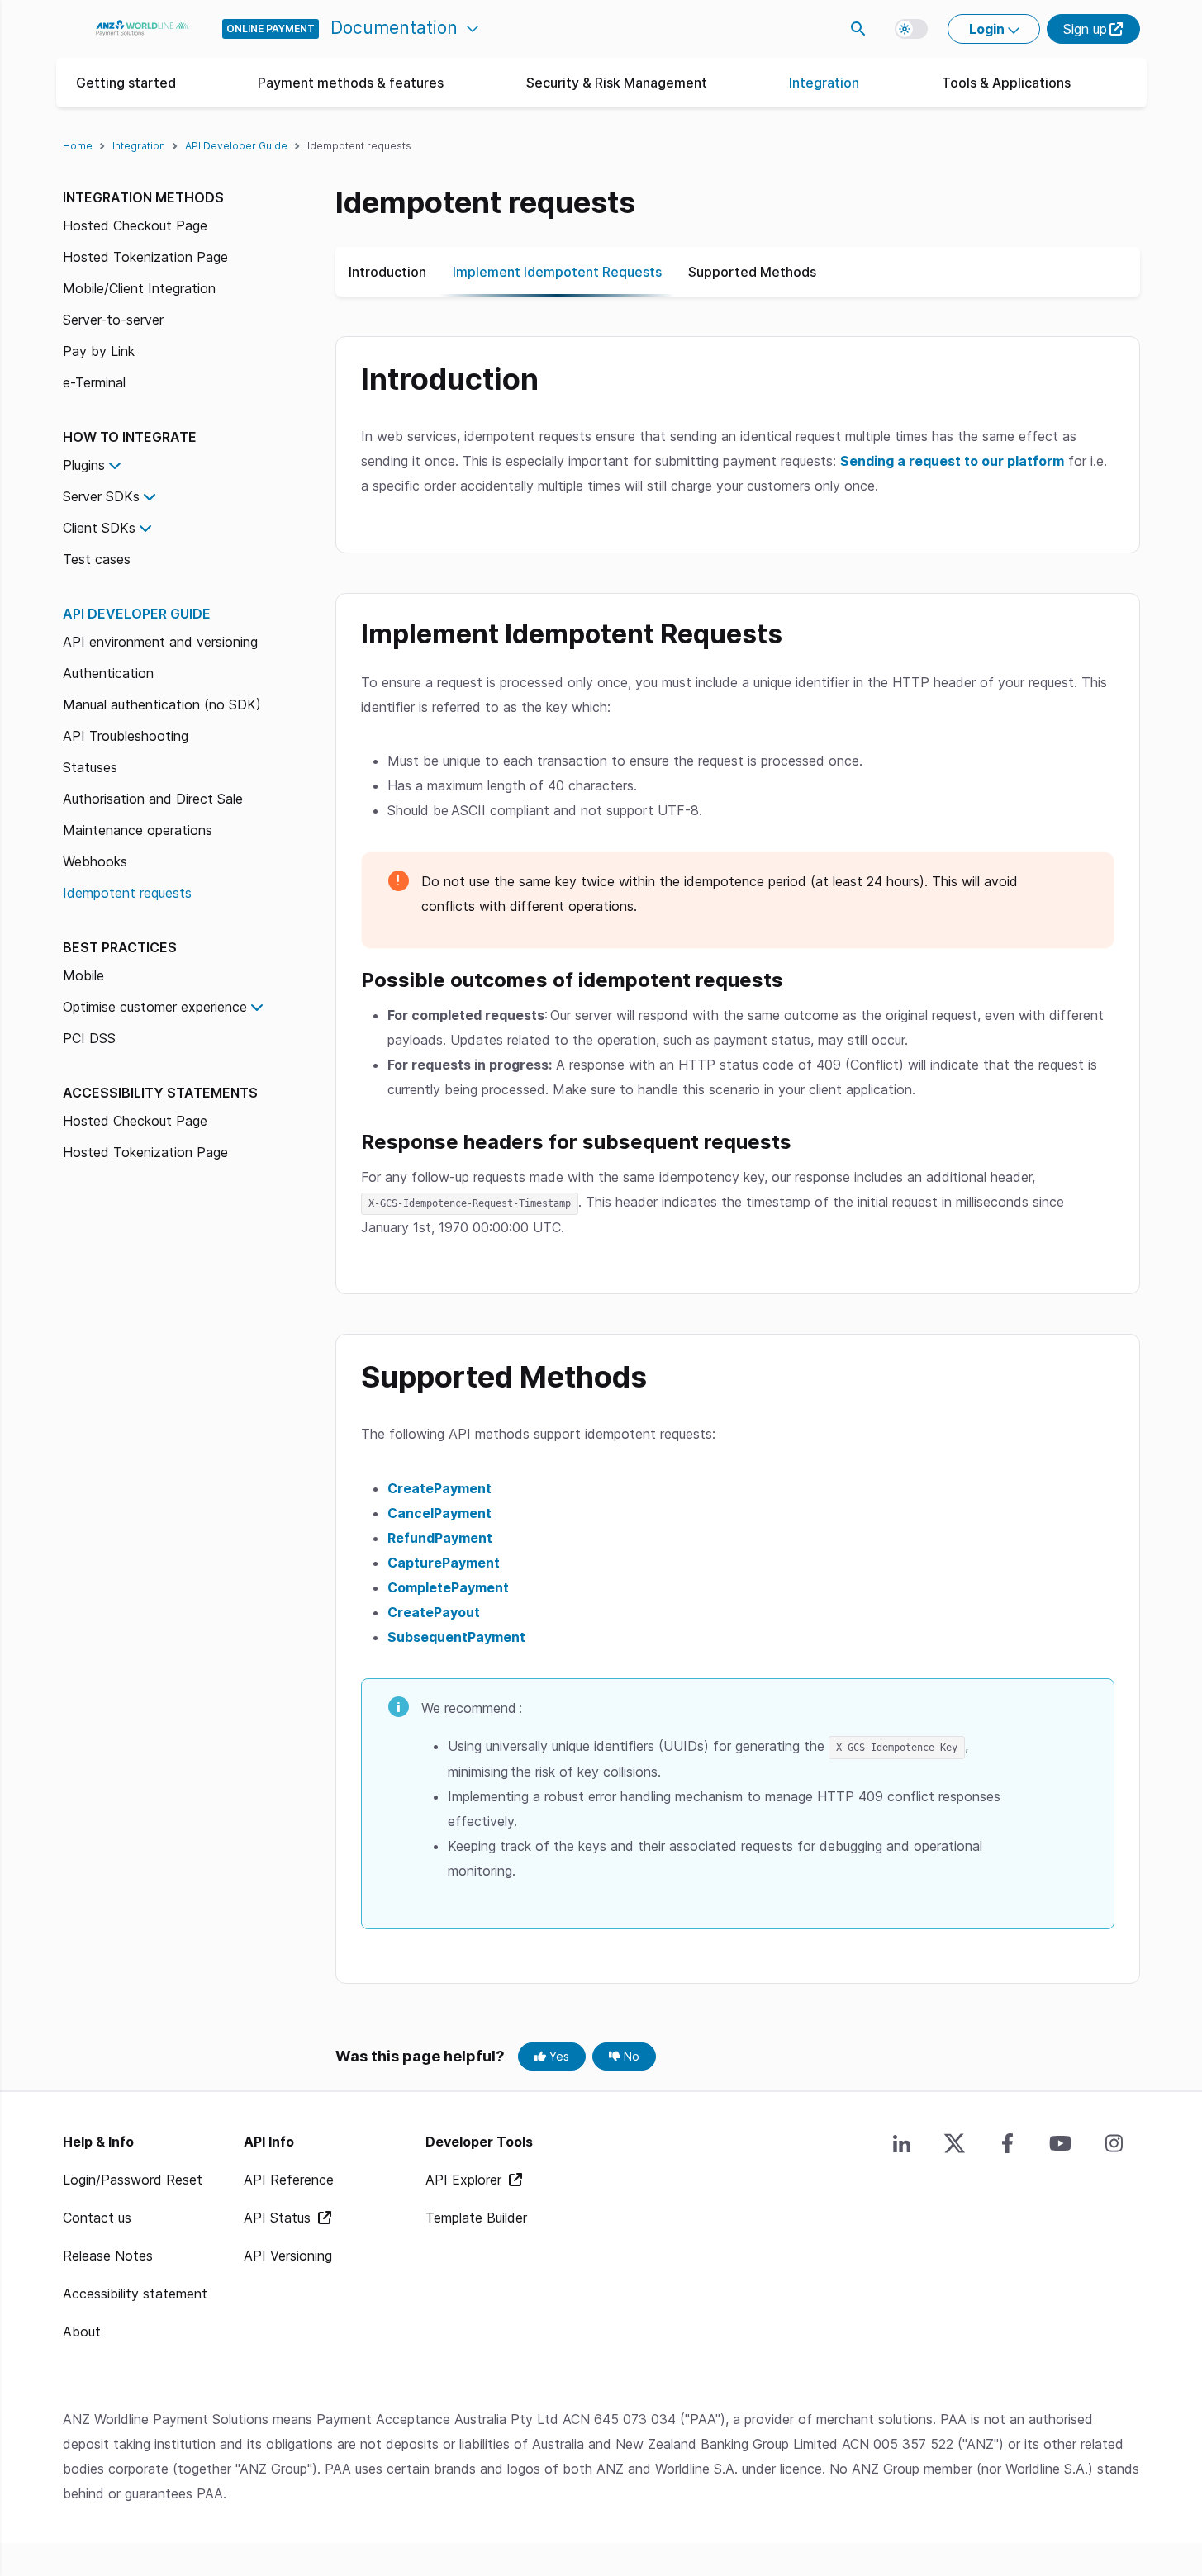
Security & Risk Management (617, 83)
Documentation (397, 28)
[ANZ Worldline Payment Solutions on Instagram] (1114, 2143)
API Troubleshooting (126, 736)
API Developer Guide (236, 146)
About (82, 2332)
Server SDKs (101, 496)
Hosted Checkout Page (135, 225)
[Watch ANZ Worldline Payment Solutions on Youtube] (1061, 2143)
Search (858, 29)
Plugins (84, 465)
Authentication (108, 673)
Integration (824, 83)
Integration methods (143, 197)
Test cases (97, 559)
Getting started (126, 83)
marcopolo (143, 29)
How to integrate (130, 437)
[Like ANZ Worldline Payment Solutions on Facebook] (1008, 2143)
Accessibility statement (135, 2294)
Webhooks (95, 861)
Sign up (1085, 29)
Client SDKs (99, 528)
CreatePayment (439, 1488)
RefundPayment (440, 1538)
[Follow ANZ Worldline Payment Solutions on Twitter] (955, 2143)
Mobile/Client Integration (139, 288)
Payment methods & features (351, 83)
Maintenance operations (138, 830)
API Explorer (466, 2180)
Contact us (97, 2218)
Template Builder (476, 2218)
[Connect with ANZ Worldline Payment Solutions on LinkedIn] (902, 2143)
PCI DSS (89, 1038)
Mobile (83, 975)
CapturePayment (444, 1563)
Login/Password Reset (133, 2180)
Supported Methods (752, 272)
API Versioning (288, 2256)
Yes (558, 2056)
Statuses (90, 767)
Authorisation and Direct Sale (153, 799)
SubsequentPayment (456, 1637)
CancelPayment (439, 1513)
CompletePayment (448, 1587)
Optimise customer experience (155, 1007)
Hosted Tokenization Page (145, 257)
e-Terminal (94, 382)
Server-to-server (113, 320)
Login (988, 29)
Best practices (120, 947)
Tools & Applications (1006, 83)
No (630, 2056)
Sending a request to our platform (952, 461)
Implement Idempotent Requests (557, 272)
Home (78, 146)
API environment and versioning (160, 642)
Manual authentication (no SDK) (162, 704)
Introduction (387, 272)
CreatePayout (434, 1612)
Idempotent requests (127, 893)
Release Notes (108, 2256)
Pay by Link (99, 351)
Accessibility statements (160, 1093)
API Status (279, 2218)
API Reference (289, 2180)
